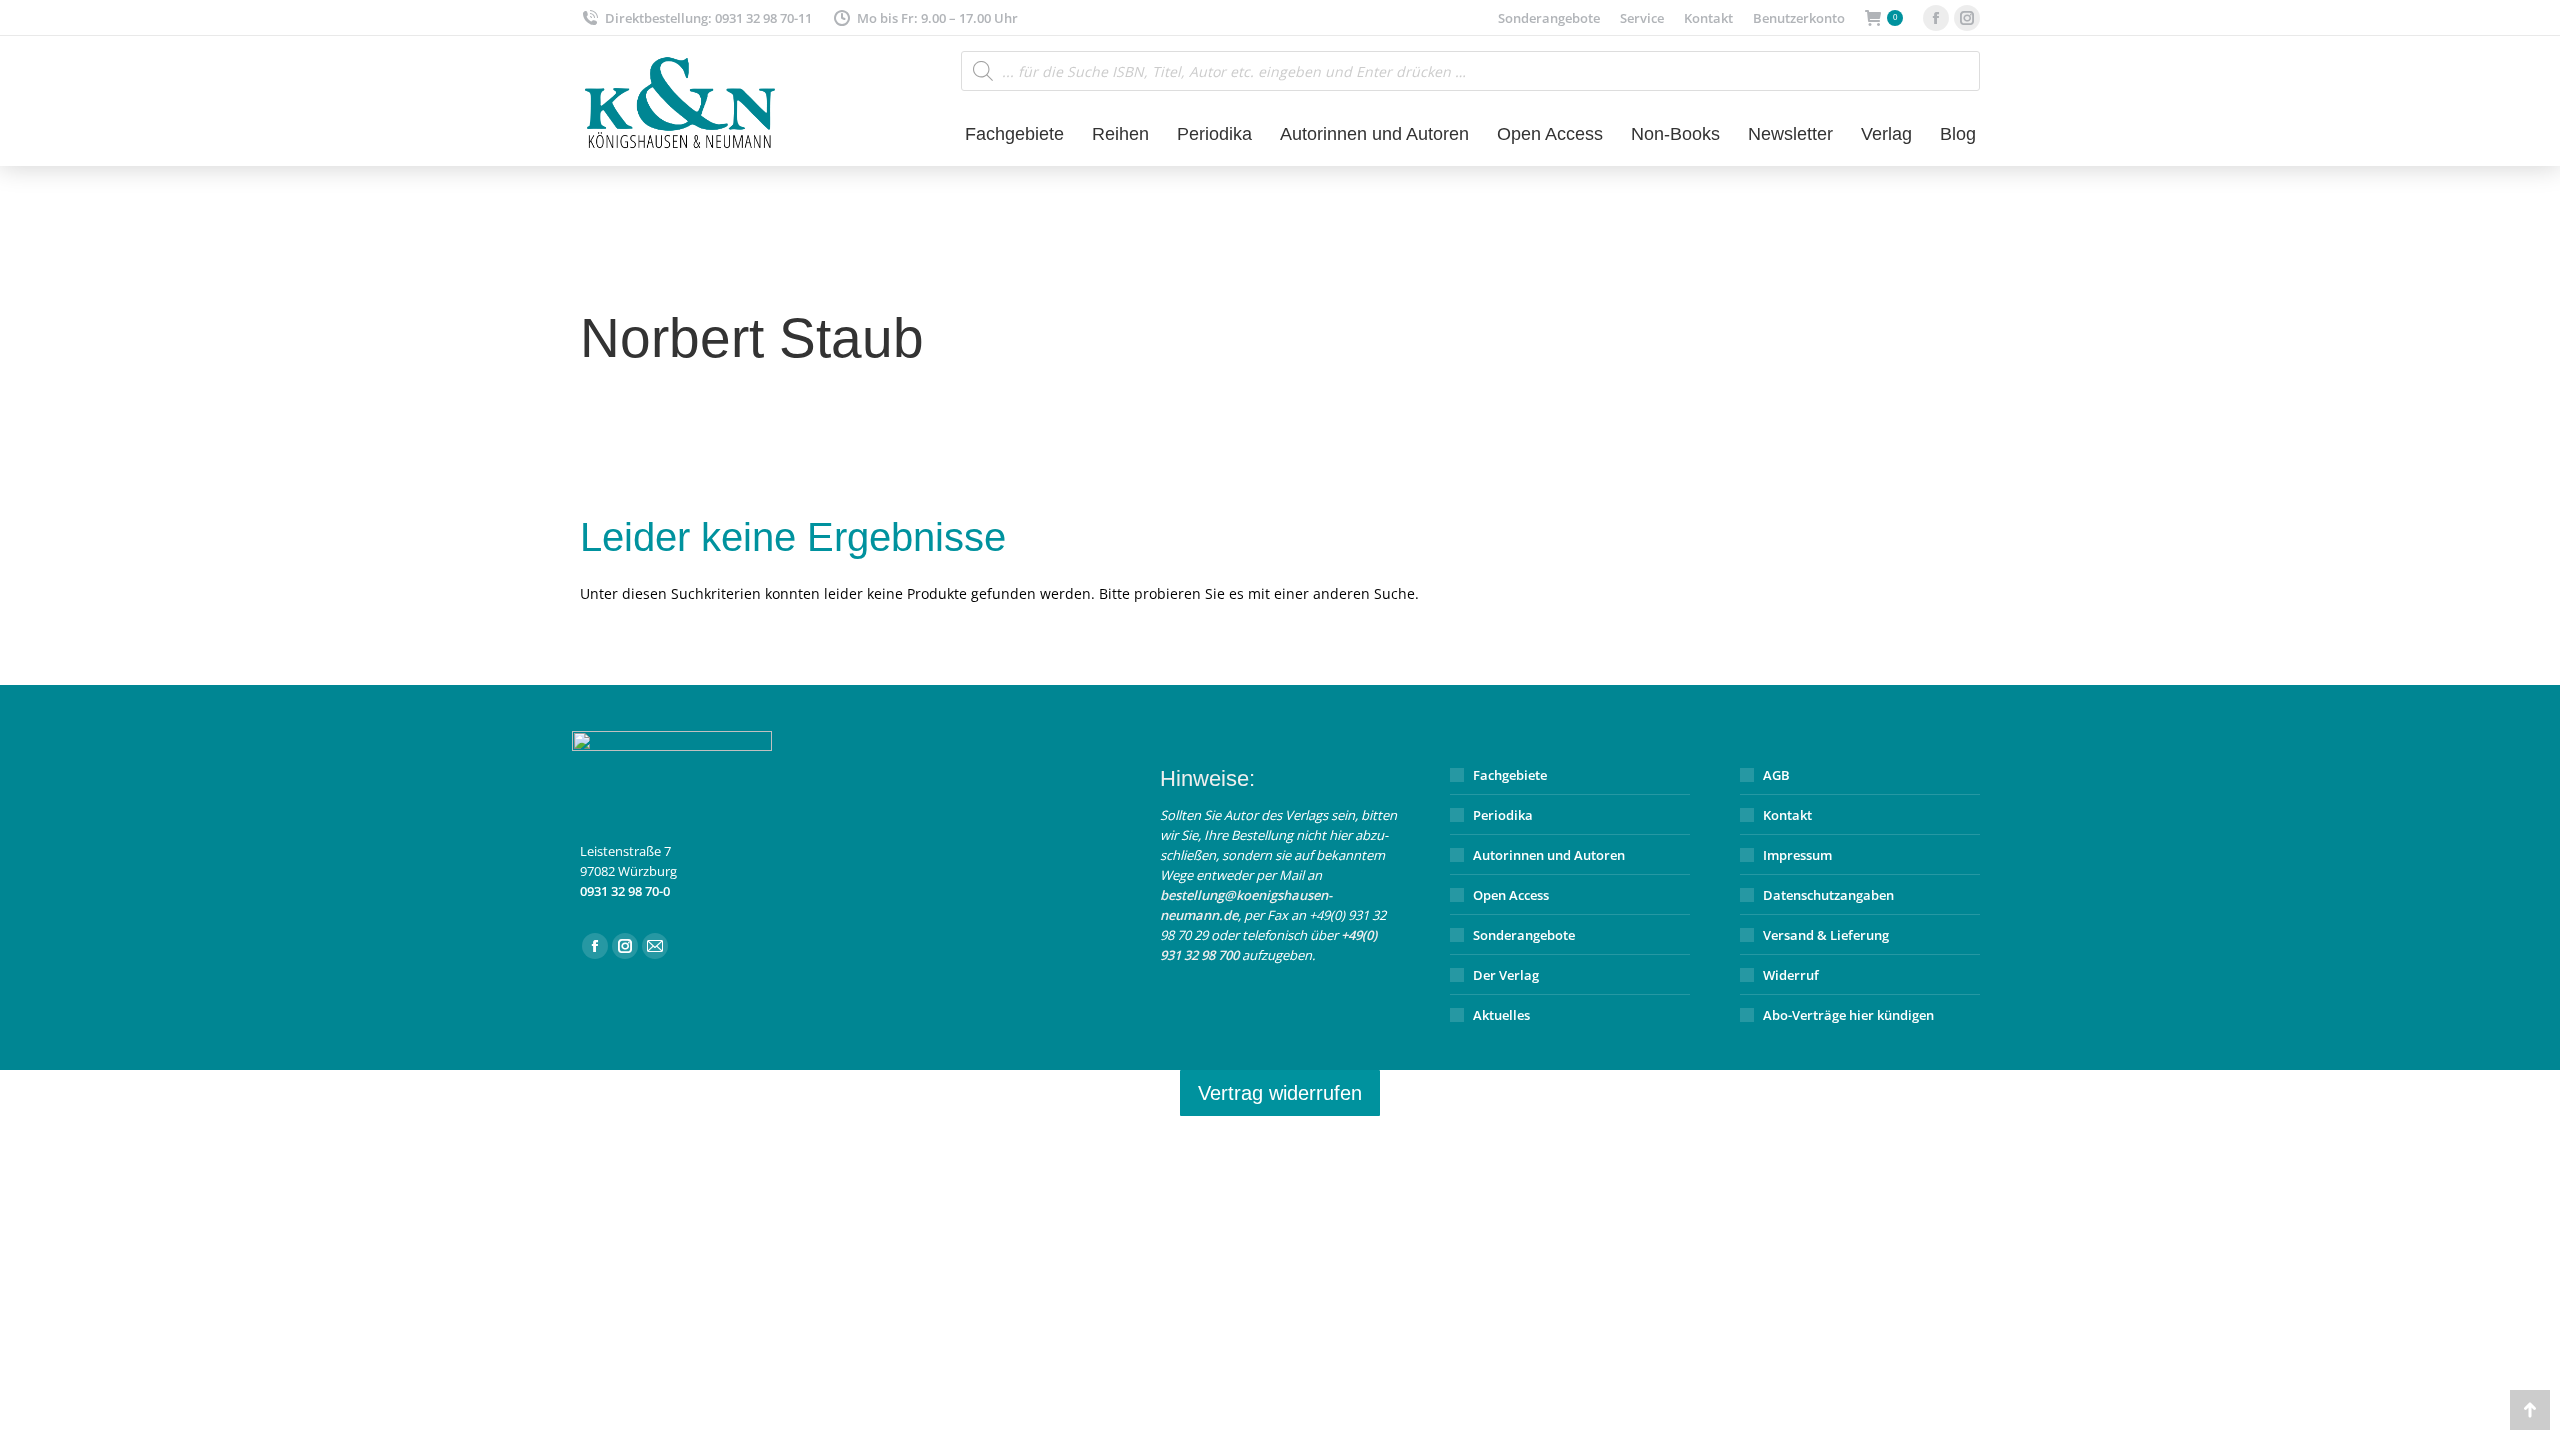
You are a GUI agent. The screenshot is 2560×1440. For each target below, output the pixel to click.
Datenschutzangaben (1828, 895)
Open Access (1511, 895)
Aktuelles (1501, 1015)
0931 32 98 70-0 (625, 891)
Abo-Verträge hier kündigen (1848, 1015)
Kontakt (1787, 815)
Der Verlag (1506, 975)
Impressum (1797, 855)
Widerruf (1791, 975)
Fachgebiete (1510, 775)
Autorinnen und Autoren (1549, 855)
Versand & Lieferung (1826, 935)
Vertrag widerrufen (1280, 1093)
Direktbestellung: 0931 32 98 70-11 (708, 18)
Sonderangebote (1524, 935)
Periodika (1503, 815)
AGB (1776, 775)
